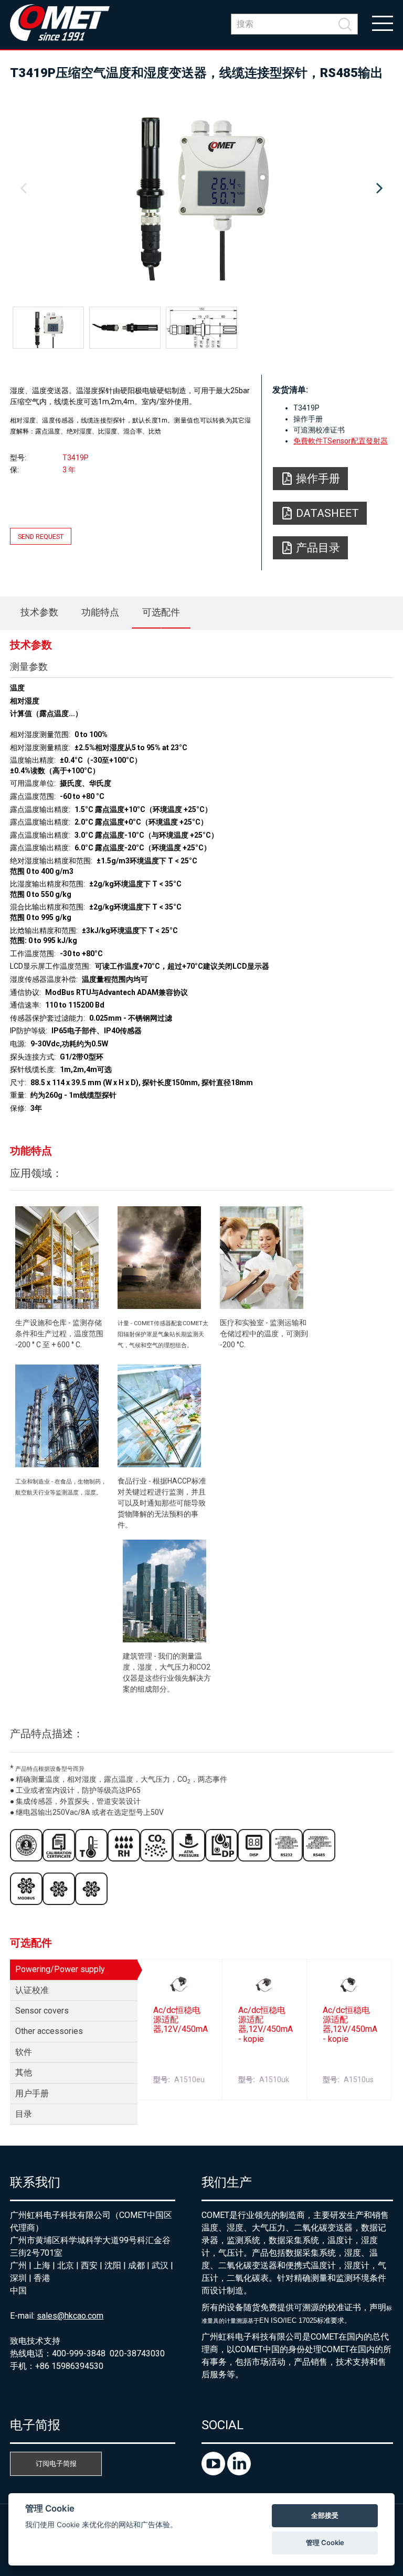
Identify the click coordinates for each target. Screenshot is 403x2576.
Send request (41, 537)
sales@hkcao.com (70, 2316)
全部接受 (325, 2515)
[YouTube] (214, 2472)
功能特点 (100, 612)
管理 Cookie (325, 2542)
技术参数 (39, 612)
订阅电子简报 (56, 2464)
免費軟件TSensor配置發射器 (341, 441)
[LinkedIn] (239, 2472)
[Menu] (383, 23)
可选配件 (161, 612)
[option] (201, 189)
